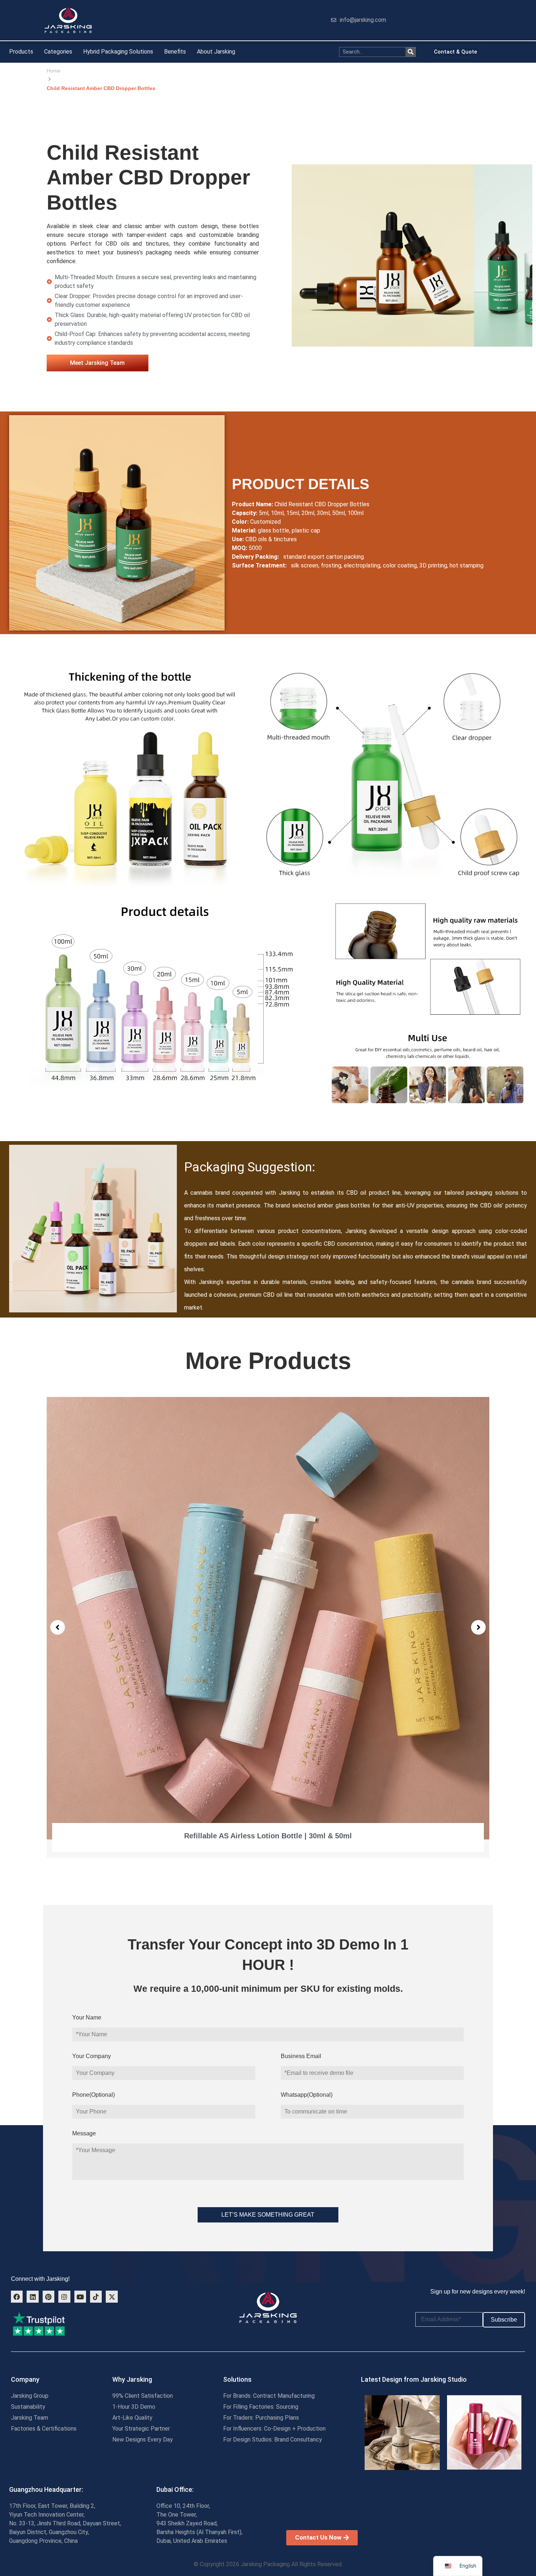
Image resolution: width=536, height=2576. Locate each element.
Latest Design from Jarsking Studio (414, 2379)
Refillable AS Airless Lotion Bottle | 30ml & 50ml (268, 1836)
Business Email (301, 2056)
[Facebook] (17, 2296)
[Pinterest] (48, 2296)
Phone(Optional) (94, 2095)
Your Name (87, 2017)
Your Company (92, 2056)
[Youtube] (80, 2296)
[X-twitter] (112, 2296)
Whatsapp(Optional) (307, 2095)
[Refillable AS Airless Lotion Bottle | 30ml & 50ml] (268, 1618)
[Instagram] (64, 2296)
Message (84, 2133)
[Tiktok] (96, 2296)
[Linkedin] (32, 2296)
